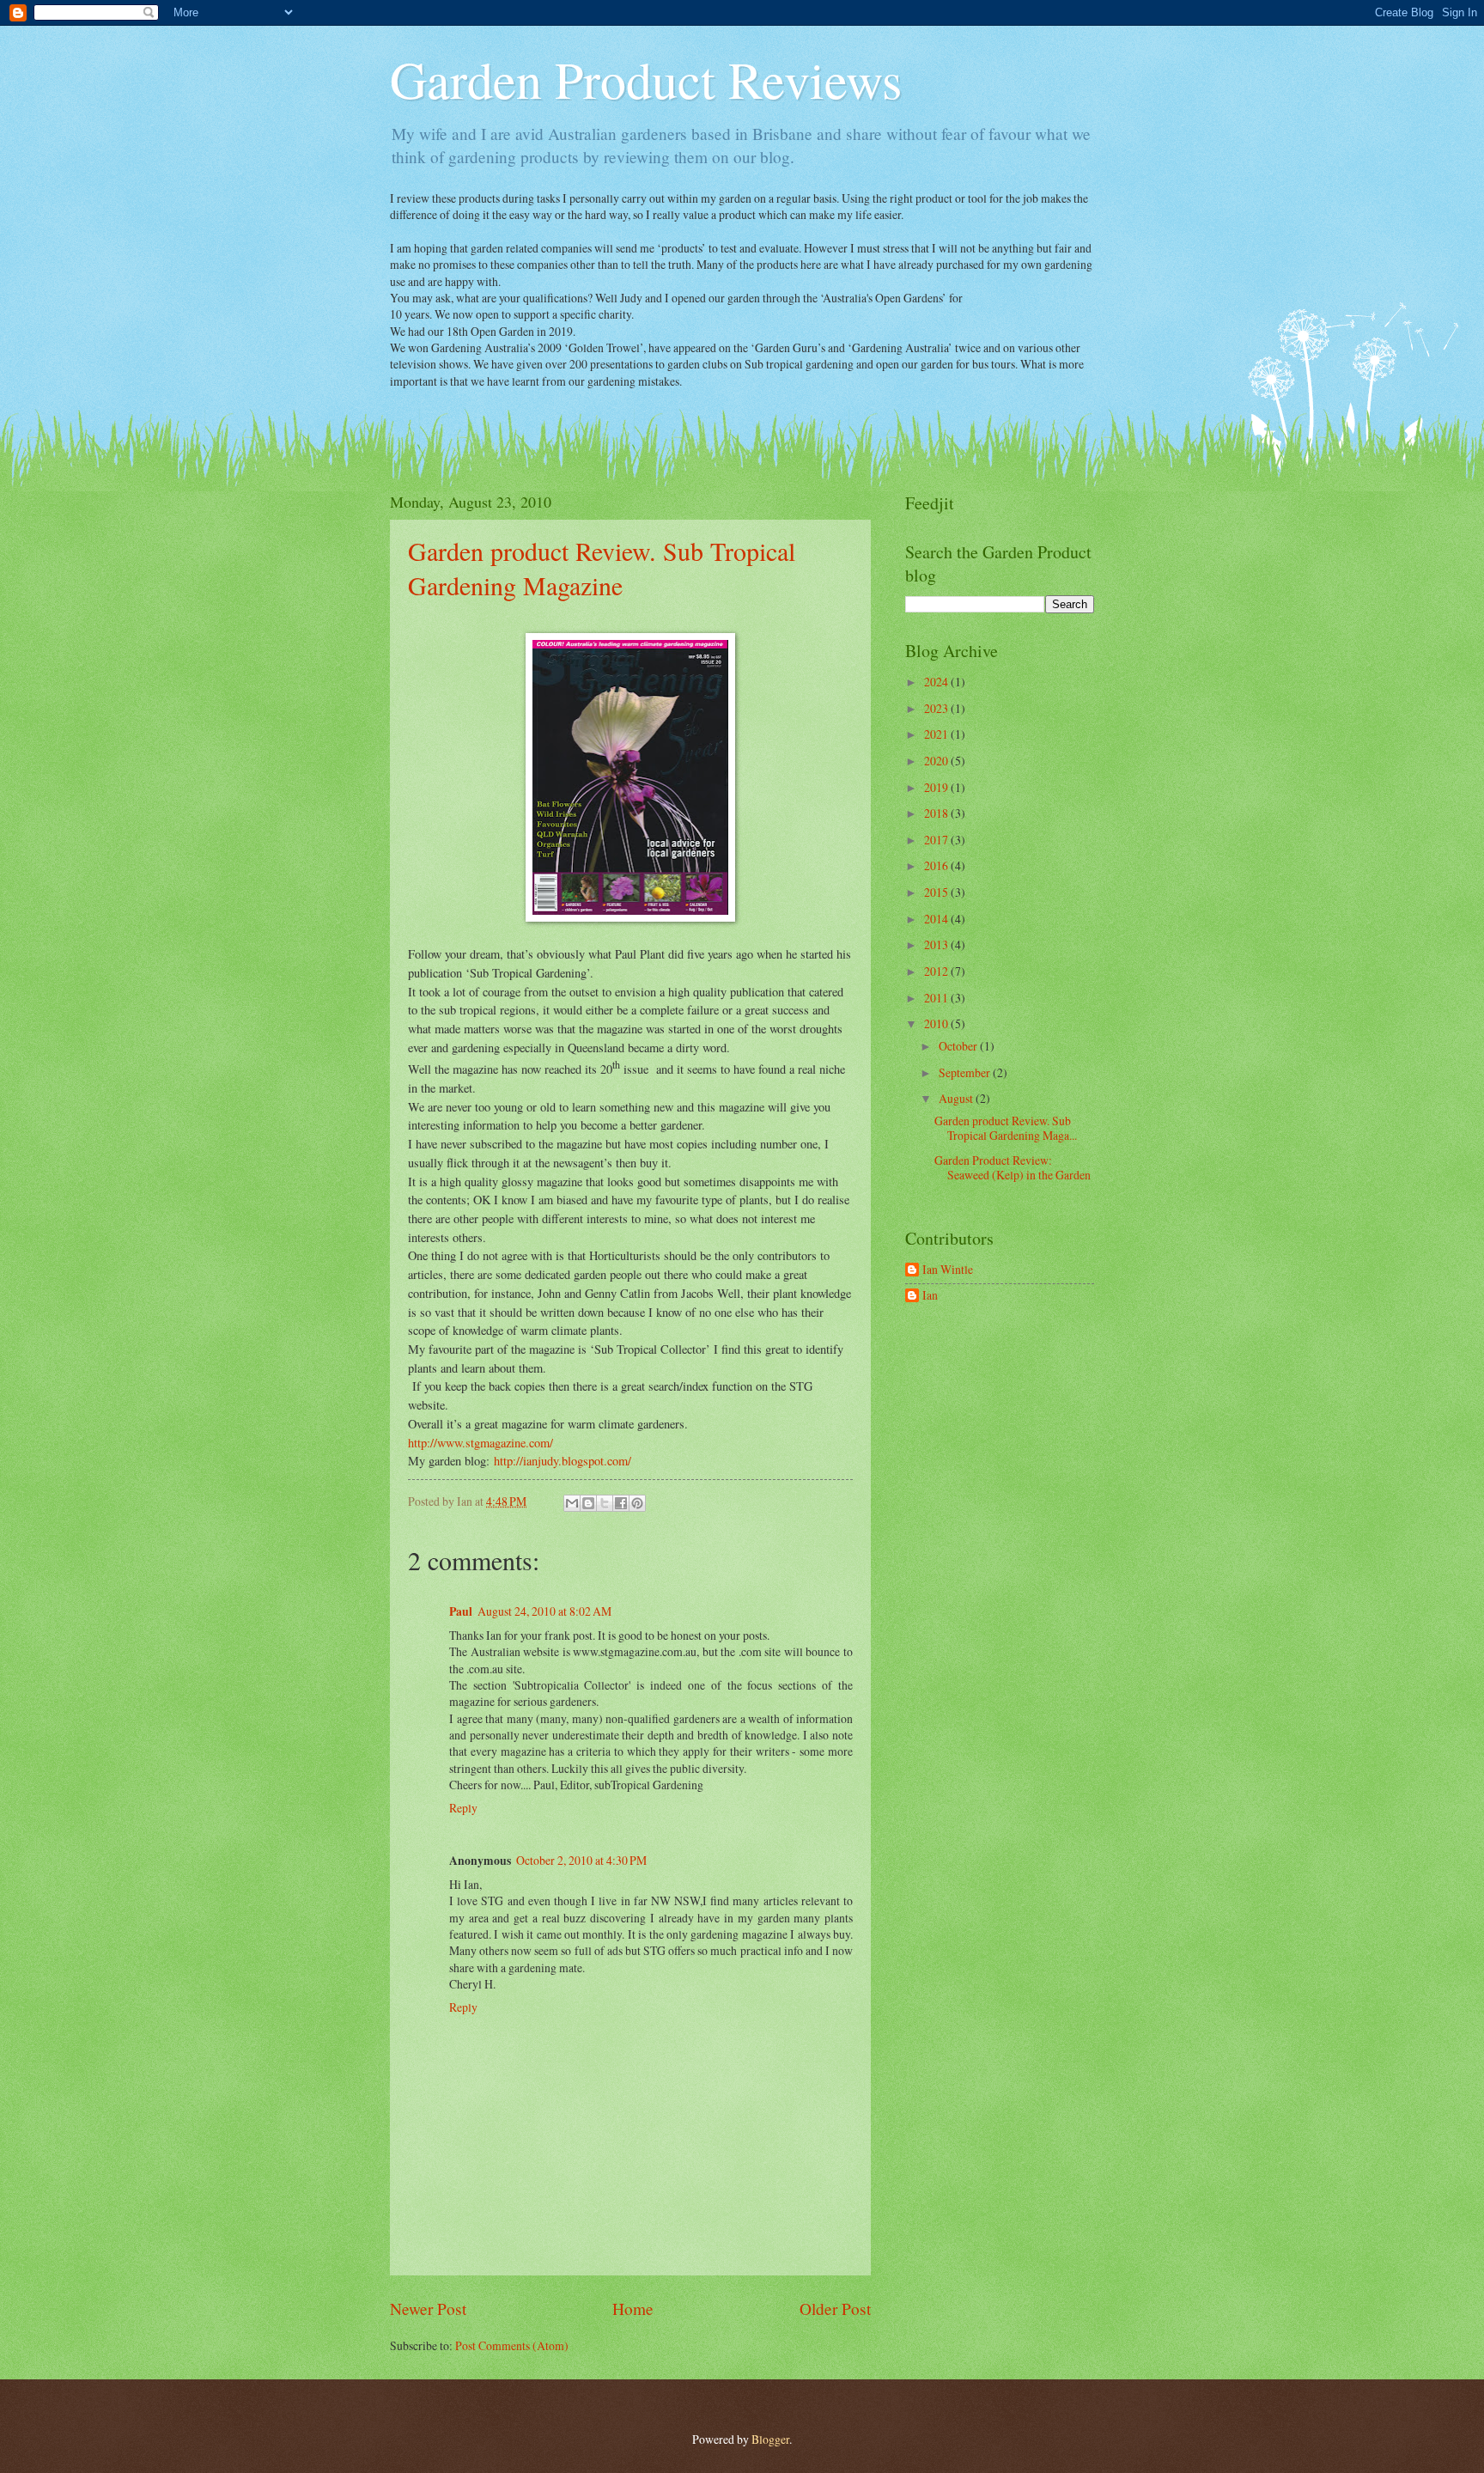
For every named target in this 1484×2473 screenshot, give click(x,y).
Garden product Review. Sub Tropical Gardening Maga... (1006, 1128)
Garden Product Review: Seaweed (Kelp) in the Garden (1013, 1167)
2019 (937, 787)
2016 (937, 865)
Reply (463, 1808)
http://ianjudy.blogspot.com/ (563, 1461)
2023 (937, 708)
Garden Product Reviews (646, 79)
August (957, 1098)
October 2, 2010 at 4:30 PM (581, 1860)
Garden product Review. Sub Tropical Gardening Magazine (602, 568)
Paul (461, 1611)
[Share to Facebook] (621, 1503)
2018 (937, 813)
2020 (937, 761)
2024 (937, 682)
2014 (937, 919)
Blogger (770, 2439)
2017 (937, 840)
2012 (937, 971)
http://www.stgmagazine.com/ (480, 1443)
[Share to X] (605, 1503)
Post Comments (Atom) (512, 2345)
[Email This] (572, 1503)
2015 (937, 892)
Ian (930, 1296)
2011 (937, 998)
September (966, 1072)
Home (633, 2309)
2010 (937, 1023)
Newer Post (428, 2309)
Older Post (835, 2309)
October (959, 1046)
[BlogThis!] (588, 1503)
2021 (937, 734)
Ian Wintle (948, 1270)
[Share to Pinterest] (637, 1503)
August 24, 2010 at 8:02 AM (544, 1611)
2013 (937, 944)
